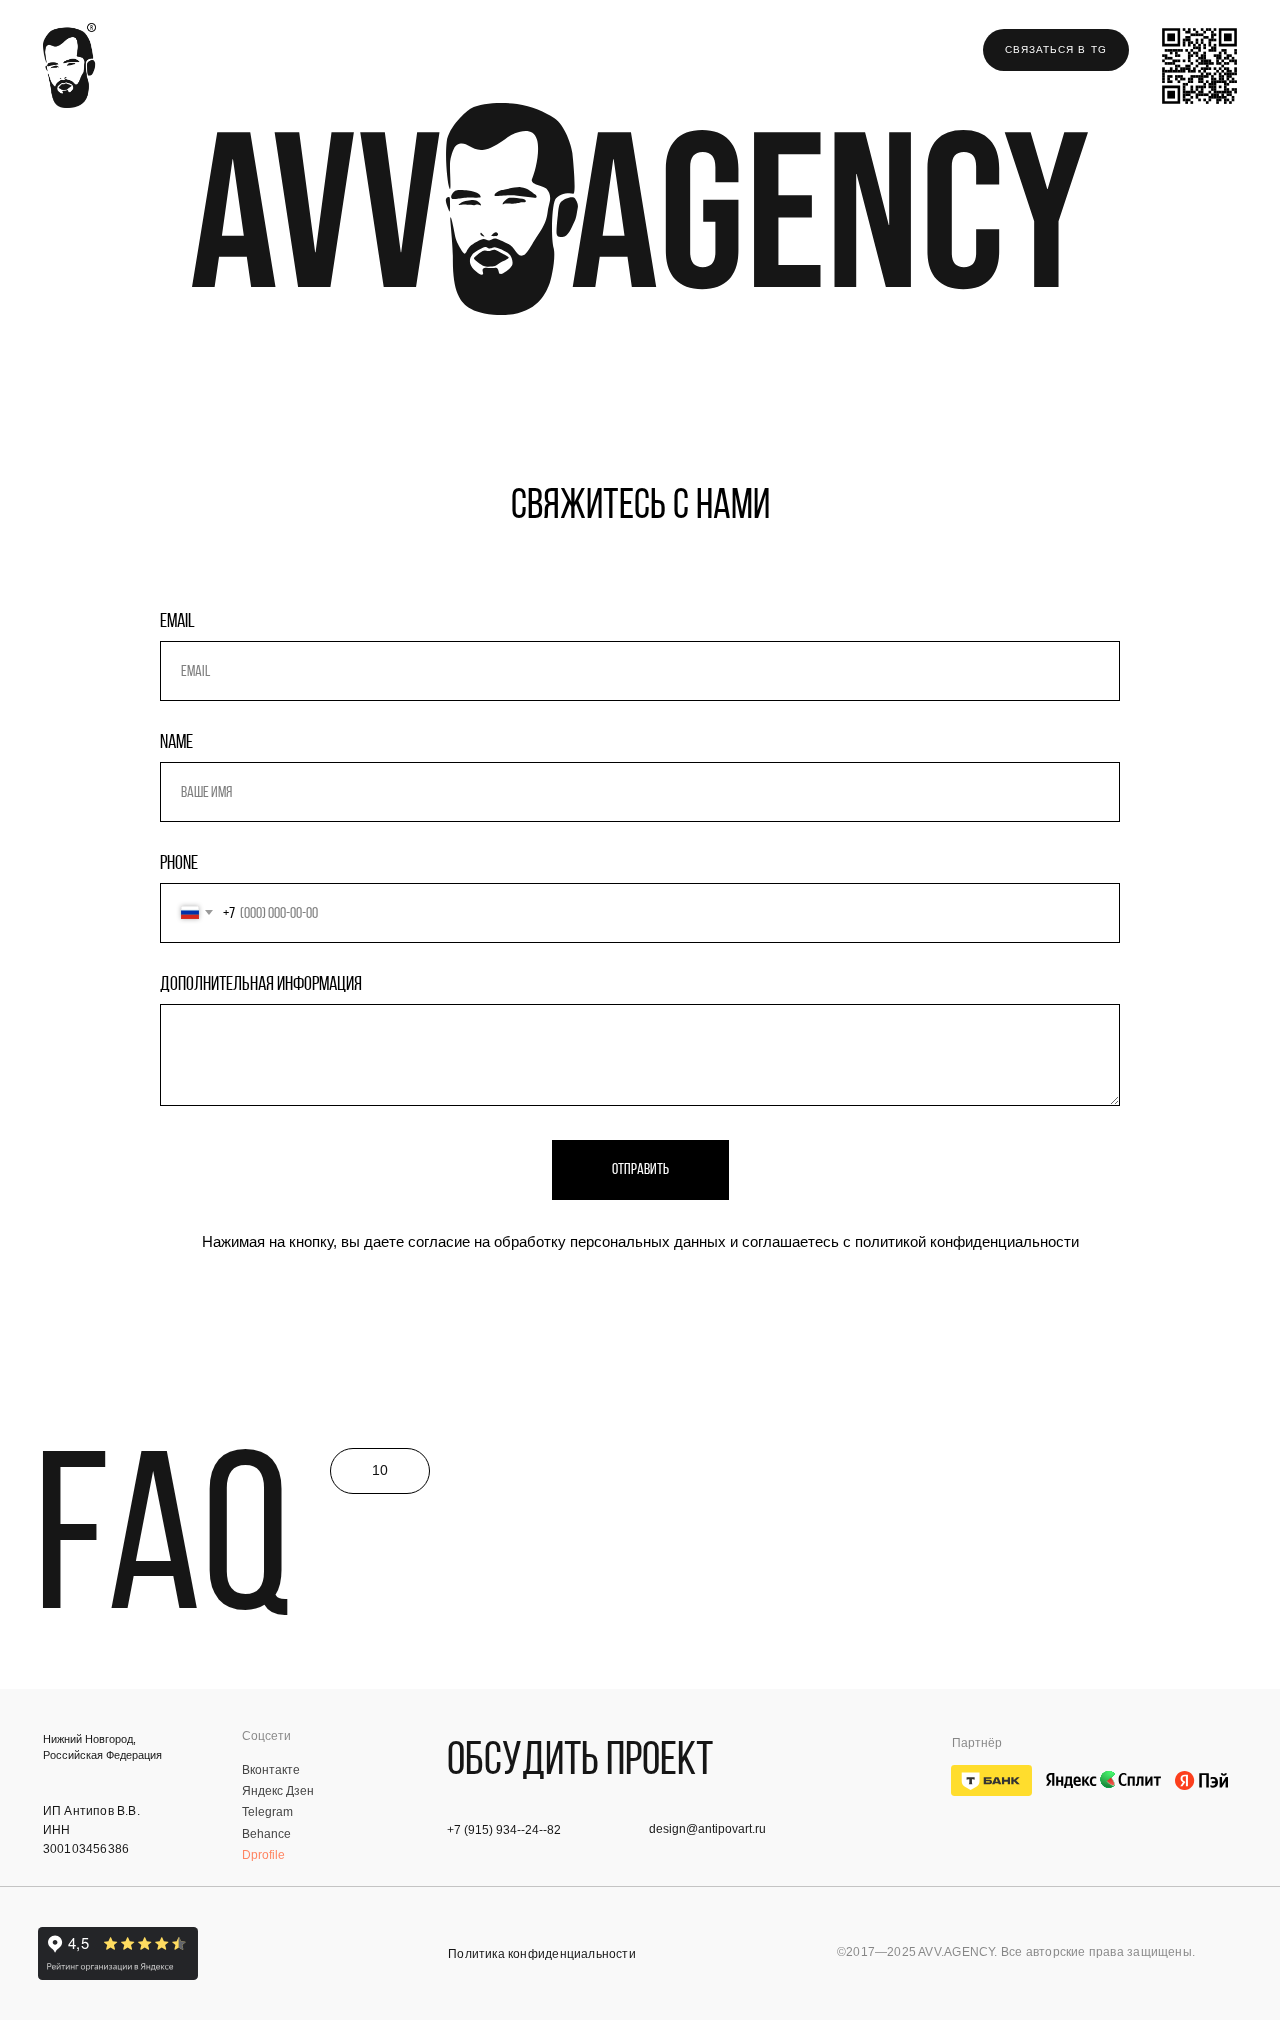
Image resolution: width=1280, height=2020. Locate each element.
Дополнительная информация (261, 983)
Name (176, 741)
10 (380, 1470)
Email (177, 620)
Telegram (267, 1811)
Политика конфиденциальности (542, 1953)
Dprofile (263, 1854)
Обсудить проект (580, 1757)
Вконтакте (271, 1769)
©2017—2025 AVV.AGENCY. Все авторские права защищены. (1016, 1951)
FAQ (163, 1531)
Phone (179, 862)
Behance (266, 1833)
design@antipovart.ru (707, 1828)
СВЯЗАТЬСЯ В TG (1056, 49)
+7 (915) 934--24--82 (504, 1829)
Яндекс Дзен (278, 1790)
